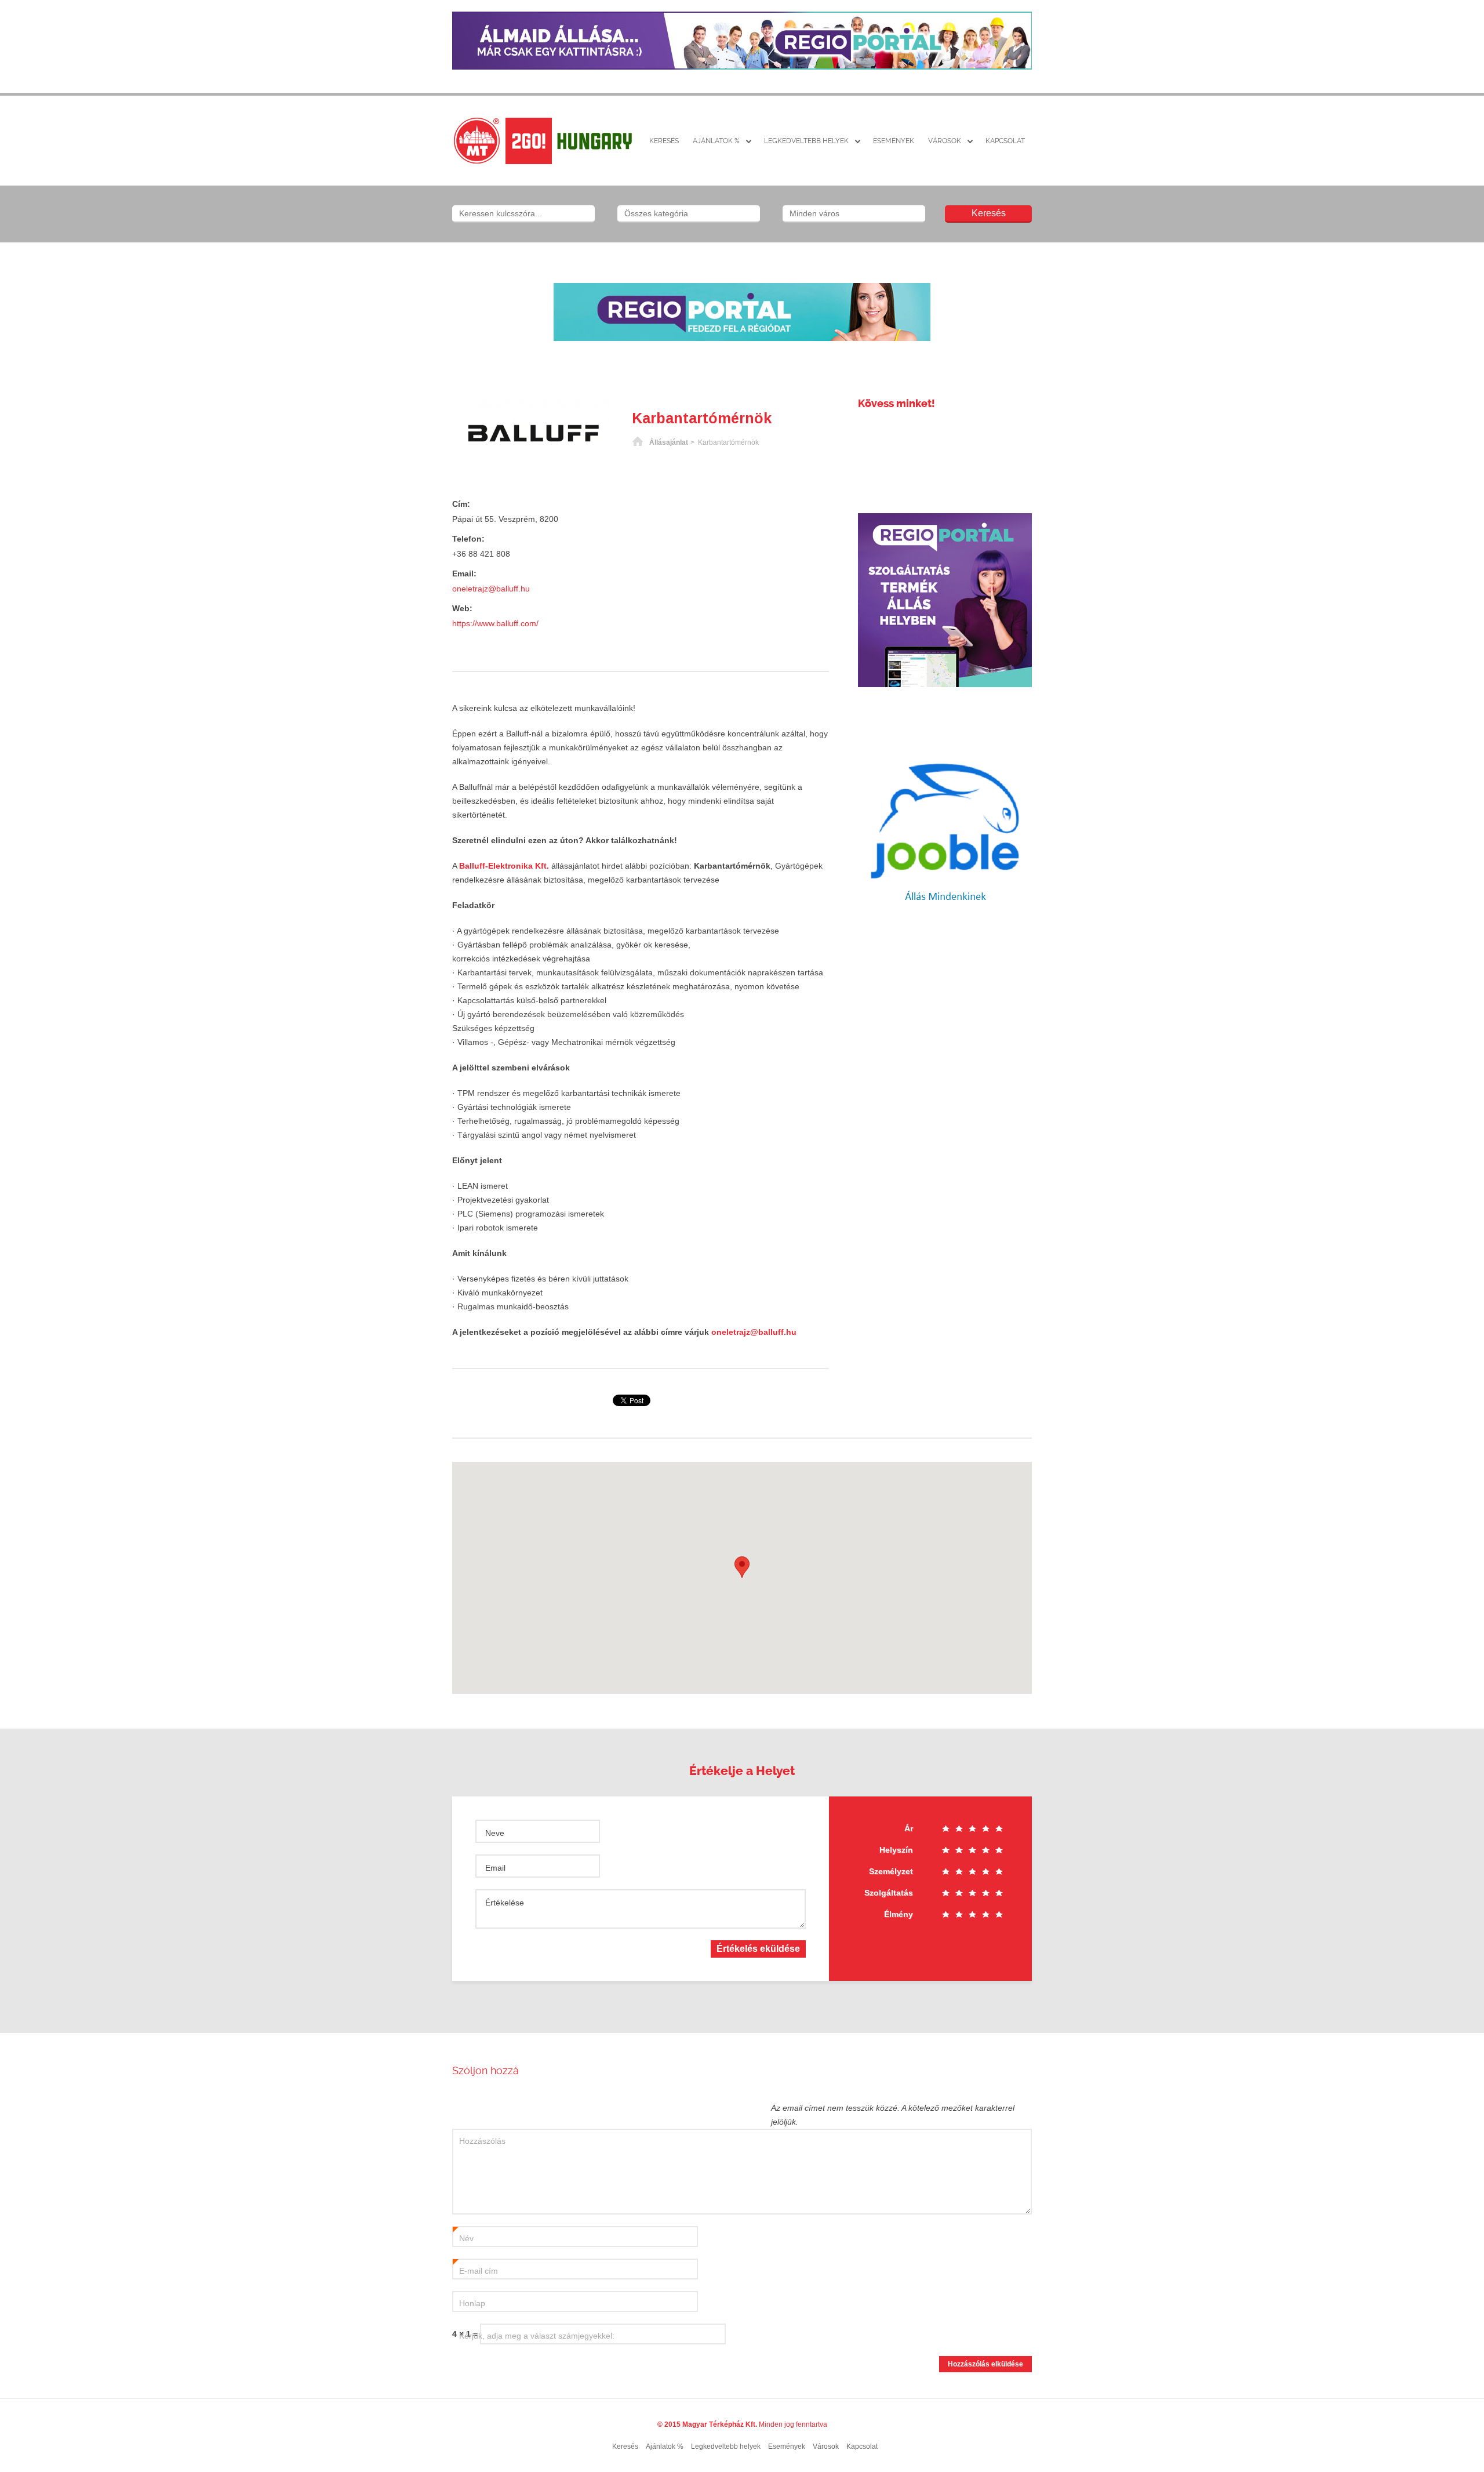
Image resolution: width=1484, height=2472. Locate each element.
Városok (945, 141)
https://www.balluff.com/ (495, 623)
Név (463, 2239)
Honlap (472, 2303)
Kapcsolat (1005, 141)
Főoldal (638, 442)
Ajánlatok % (716, 141)
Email (495, 1868)
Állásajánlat (669, 442)
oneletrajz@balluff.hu (491, 589)
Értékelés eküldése (758, 1949)
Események (894, 141)
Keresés (664, 141)
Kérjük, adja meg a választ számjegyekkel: (537, 2336)
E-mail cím (475, 2271)
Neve (495, 1833)
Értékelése (505, 1903)
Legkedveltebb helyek (806, 141)
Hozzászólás (482, 2141)
